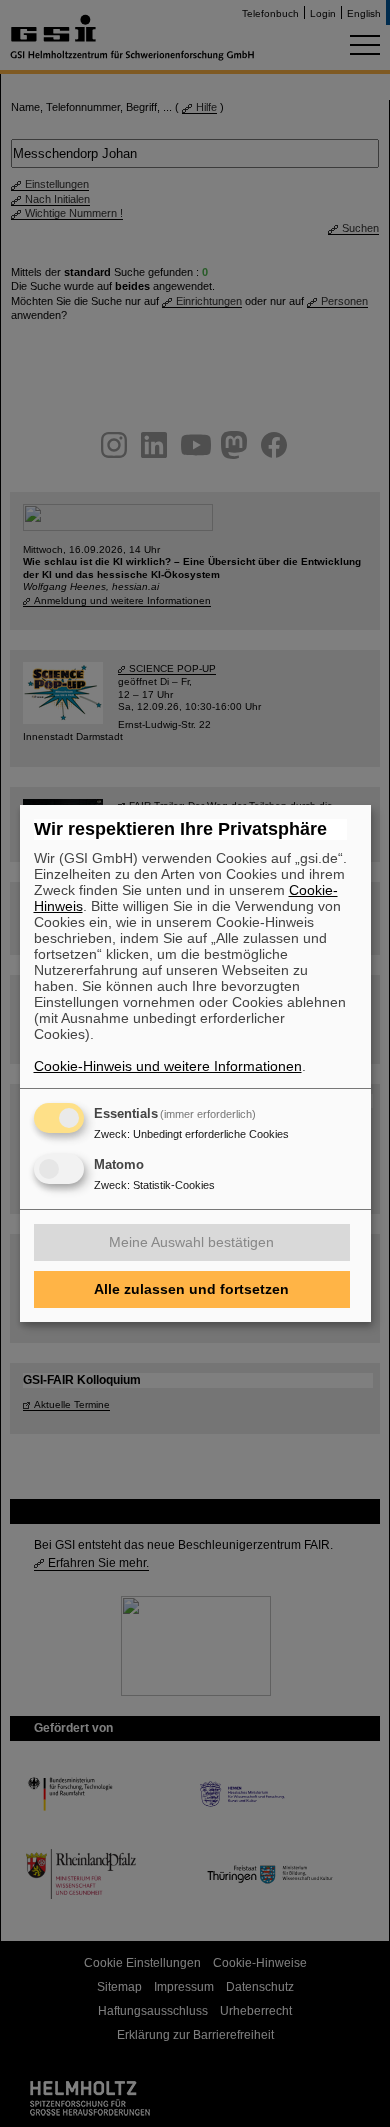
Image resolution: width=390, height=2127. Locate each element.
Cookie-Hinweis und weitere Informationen (168, 1066)
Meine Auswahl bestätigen (191, 1242)
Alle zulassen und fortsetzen (191, 1289)
